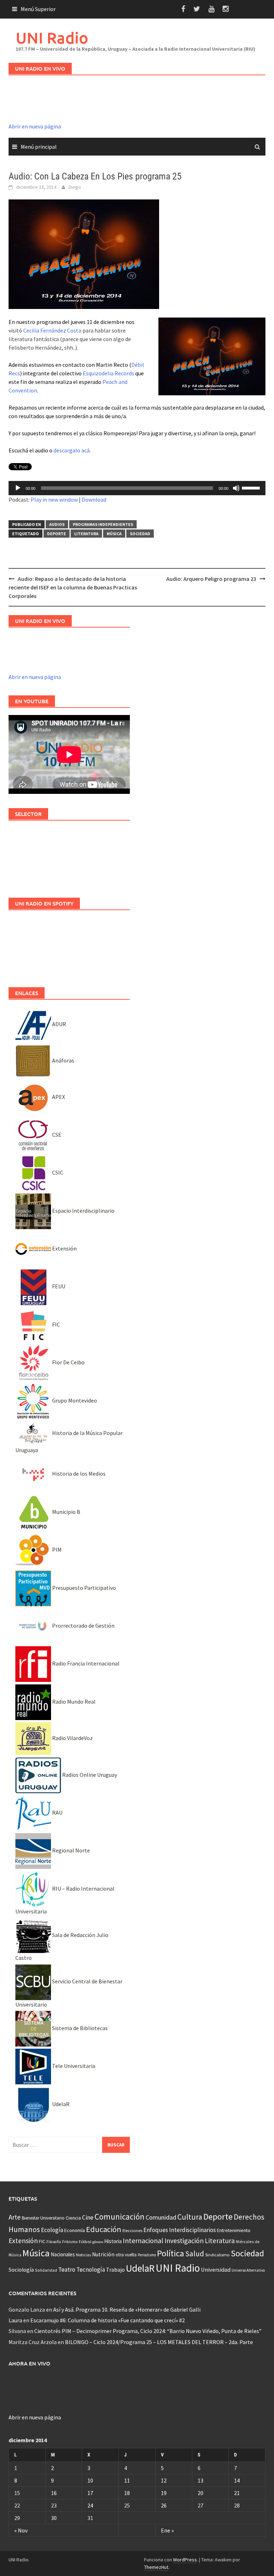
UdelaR (60, 2104)
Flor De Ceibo (68, 1362)
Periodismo (147, 2255)
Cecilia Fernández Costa (52, 330)
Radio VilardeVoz (72, 1738)
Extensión (64, 1248)
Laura (15, 2320)
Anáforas (63, 1060)
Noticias (83, 2255)
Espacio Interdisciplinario (83, 1211)
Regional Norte (70, 1850)
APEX (58, 1097)
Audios (57, 524)
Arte (15, 2217)
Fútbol (85, 2242)
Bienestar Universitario (43, 2218)
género (98, 2242)
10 (90, 2480)
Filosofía (54, 2242)
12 (164, 2480)
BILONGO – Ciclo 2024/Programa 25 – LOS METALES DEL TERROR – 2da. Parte (159, 2342)
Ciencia (73, 2218)
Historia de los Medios (78, 1474)
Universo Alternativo (248, 2270)
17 (90, 2493)
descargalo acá (72, 450)
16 (54, 2493)
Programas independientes (103, 524)
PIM (56, 1550)
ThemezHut (156, 2567)
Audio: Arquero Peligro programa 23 (211, 579)
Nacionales (63, 2254)
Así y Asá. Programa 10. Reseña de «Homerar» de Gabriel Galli (127, 2309)
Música (114, 534)
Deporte (57, 534)
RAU (57, 1812)
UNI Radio (52, 38)
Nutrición (103, 2254)
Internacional (143, 2240)
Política (171, 2253)
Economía (75, 2230)
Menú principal (39, 147)
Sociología (21, 2270)
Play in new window (54, 500)
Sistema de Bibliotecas (79, 2028)
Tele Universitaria (73, 2066)
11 (127, 2480)
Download (94, 500)
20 (201, 2493)
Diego (75, 187)
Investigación (184, 2241)
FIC (55, 1324)
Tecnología (91, 2270)
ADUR (59, 1024)
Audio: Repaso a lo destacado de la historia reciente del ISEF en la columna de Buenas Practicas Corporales (73, 587)
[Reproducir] (18, 488)
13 (201, 2480)
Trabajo (115, 2270)
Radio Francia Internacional (85, 1663)
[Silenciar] (236, 488)
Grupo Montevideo (74, 1400)
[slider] (252, 487)
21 (237, 2493)
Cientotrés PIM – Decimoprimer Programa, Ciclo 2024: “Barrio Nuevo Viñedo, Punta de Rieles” (148, 2331)
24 (90, 2505)
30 (54, 2518)
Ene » (167, 2530)
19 (164, 2493)
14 (237, 2480)
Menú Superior (38, 9)
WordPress (185, 2560)
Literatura (86, 534)
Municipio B (66, 1512)
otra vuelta (126, 2255)
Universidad (216, 2270)
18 (127, 2493)
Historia (113, 2241)
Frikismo (70, 2242)
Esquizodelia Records (108, 373)
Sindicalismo (217, 2255)
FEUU (58, 1286)
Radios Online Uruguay (89, 1775)
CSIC (57, 1172)
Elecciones (132, 2230)
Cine (88, 2217)
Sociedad (140, 534)
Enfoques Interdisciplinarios (180, 2230)
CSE (56, 1135)
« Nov (21, 2530)
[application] (137, 488)
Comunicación (120, 2217)
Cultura (190, 2217)
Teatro (67, 2270)
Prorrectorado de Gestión (83, 1626)
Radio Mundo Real (73, 1702)
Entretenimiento (234, 2230)
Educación (104, 2229)
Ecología (52, 2230)
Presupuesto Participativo (83, 1588)
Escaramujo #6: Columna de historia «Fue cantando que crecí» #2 (108, 2320)
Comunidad (161, 2217)
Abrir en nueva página (35, 126)
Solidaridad (46, 2270)
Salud (195, 2254)
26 (164, 2505)
